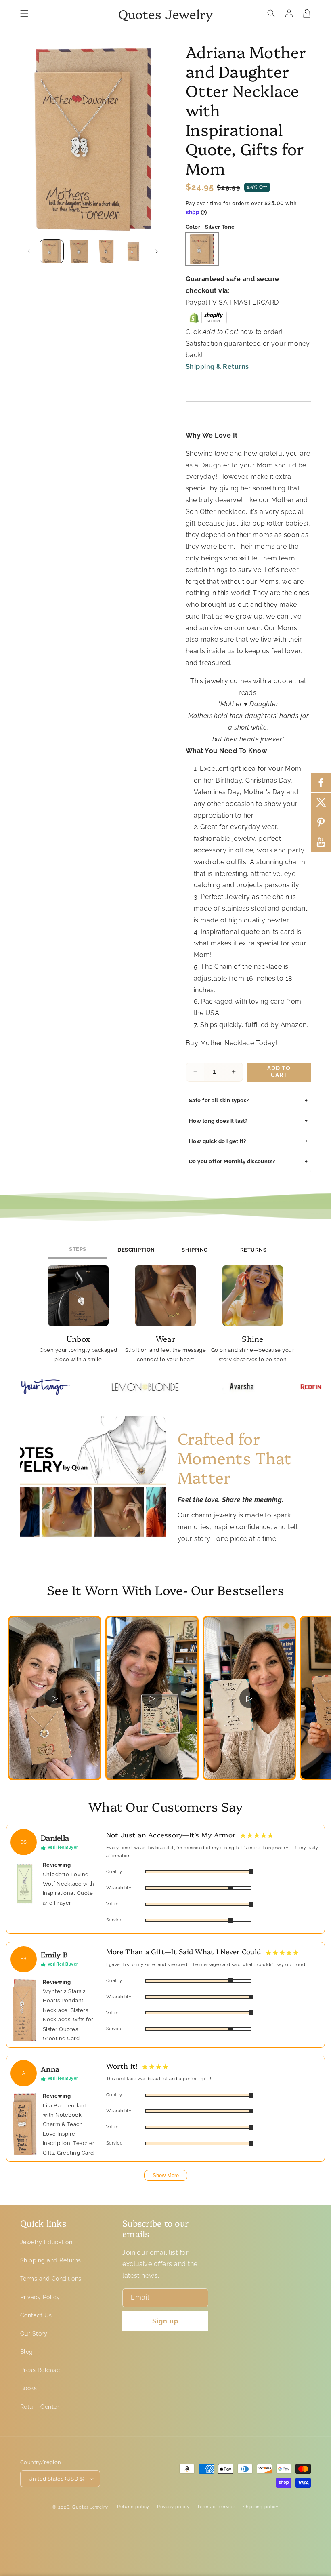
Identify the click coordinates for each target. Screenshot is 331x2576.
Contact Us (36, 2315)
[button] (24, 13)
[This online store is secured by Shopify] (206, 320)
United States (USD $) (56, 2479)
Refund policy (133, 2507)
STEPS (78, 1249)
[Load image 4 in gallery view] (134, 251)
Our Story (34, 2334)
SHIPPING (195, 1250)
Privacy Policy (40, 2297)
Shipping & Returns (217, 367)
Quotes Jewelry (90, 2507)
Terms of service (216, 2507)
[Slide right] (157, 251)
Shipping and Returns (51, 2260)
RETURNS (253, 1250)
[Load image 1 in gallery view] (52, 251)
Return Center (40, 2407)
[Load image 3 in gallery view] (106, 251)
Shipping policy (261, 2507)
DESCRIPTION (136, 1250)
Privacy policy (173, 2507)
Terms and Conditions (51, 2279)
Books (28, 2388)
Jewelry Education (46, 2242)
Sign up (165, 2321)
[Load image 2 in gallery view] (79, 251)
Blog (27, 2352)
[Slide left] (29, 251)
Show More (166, 2175)
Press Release (40, 2370)
